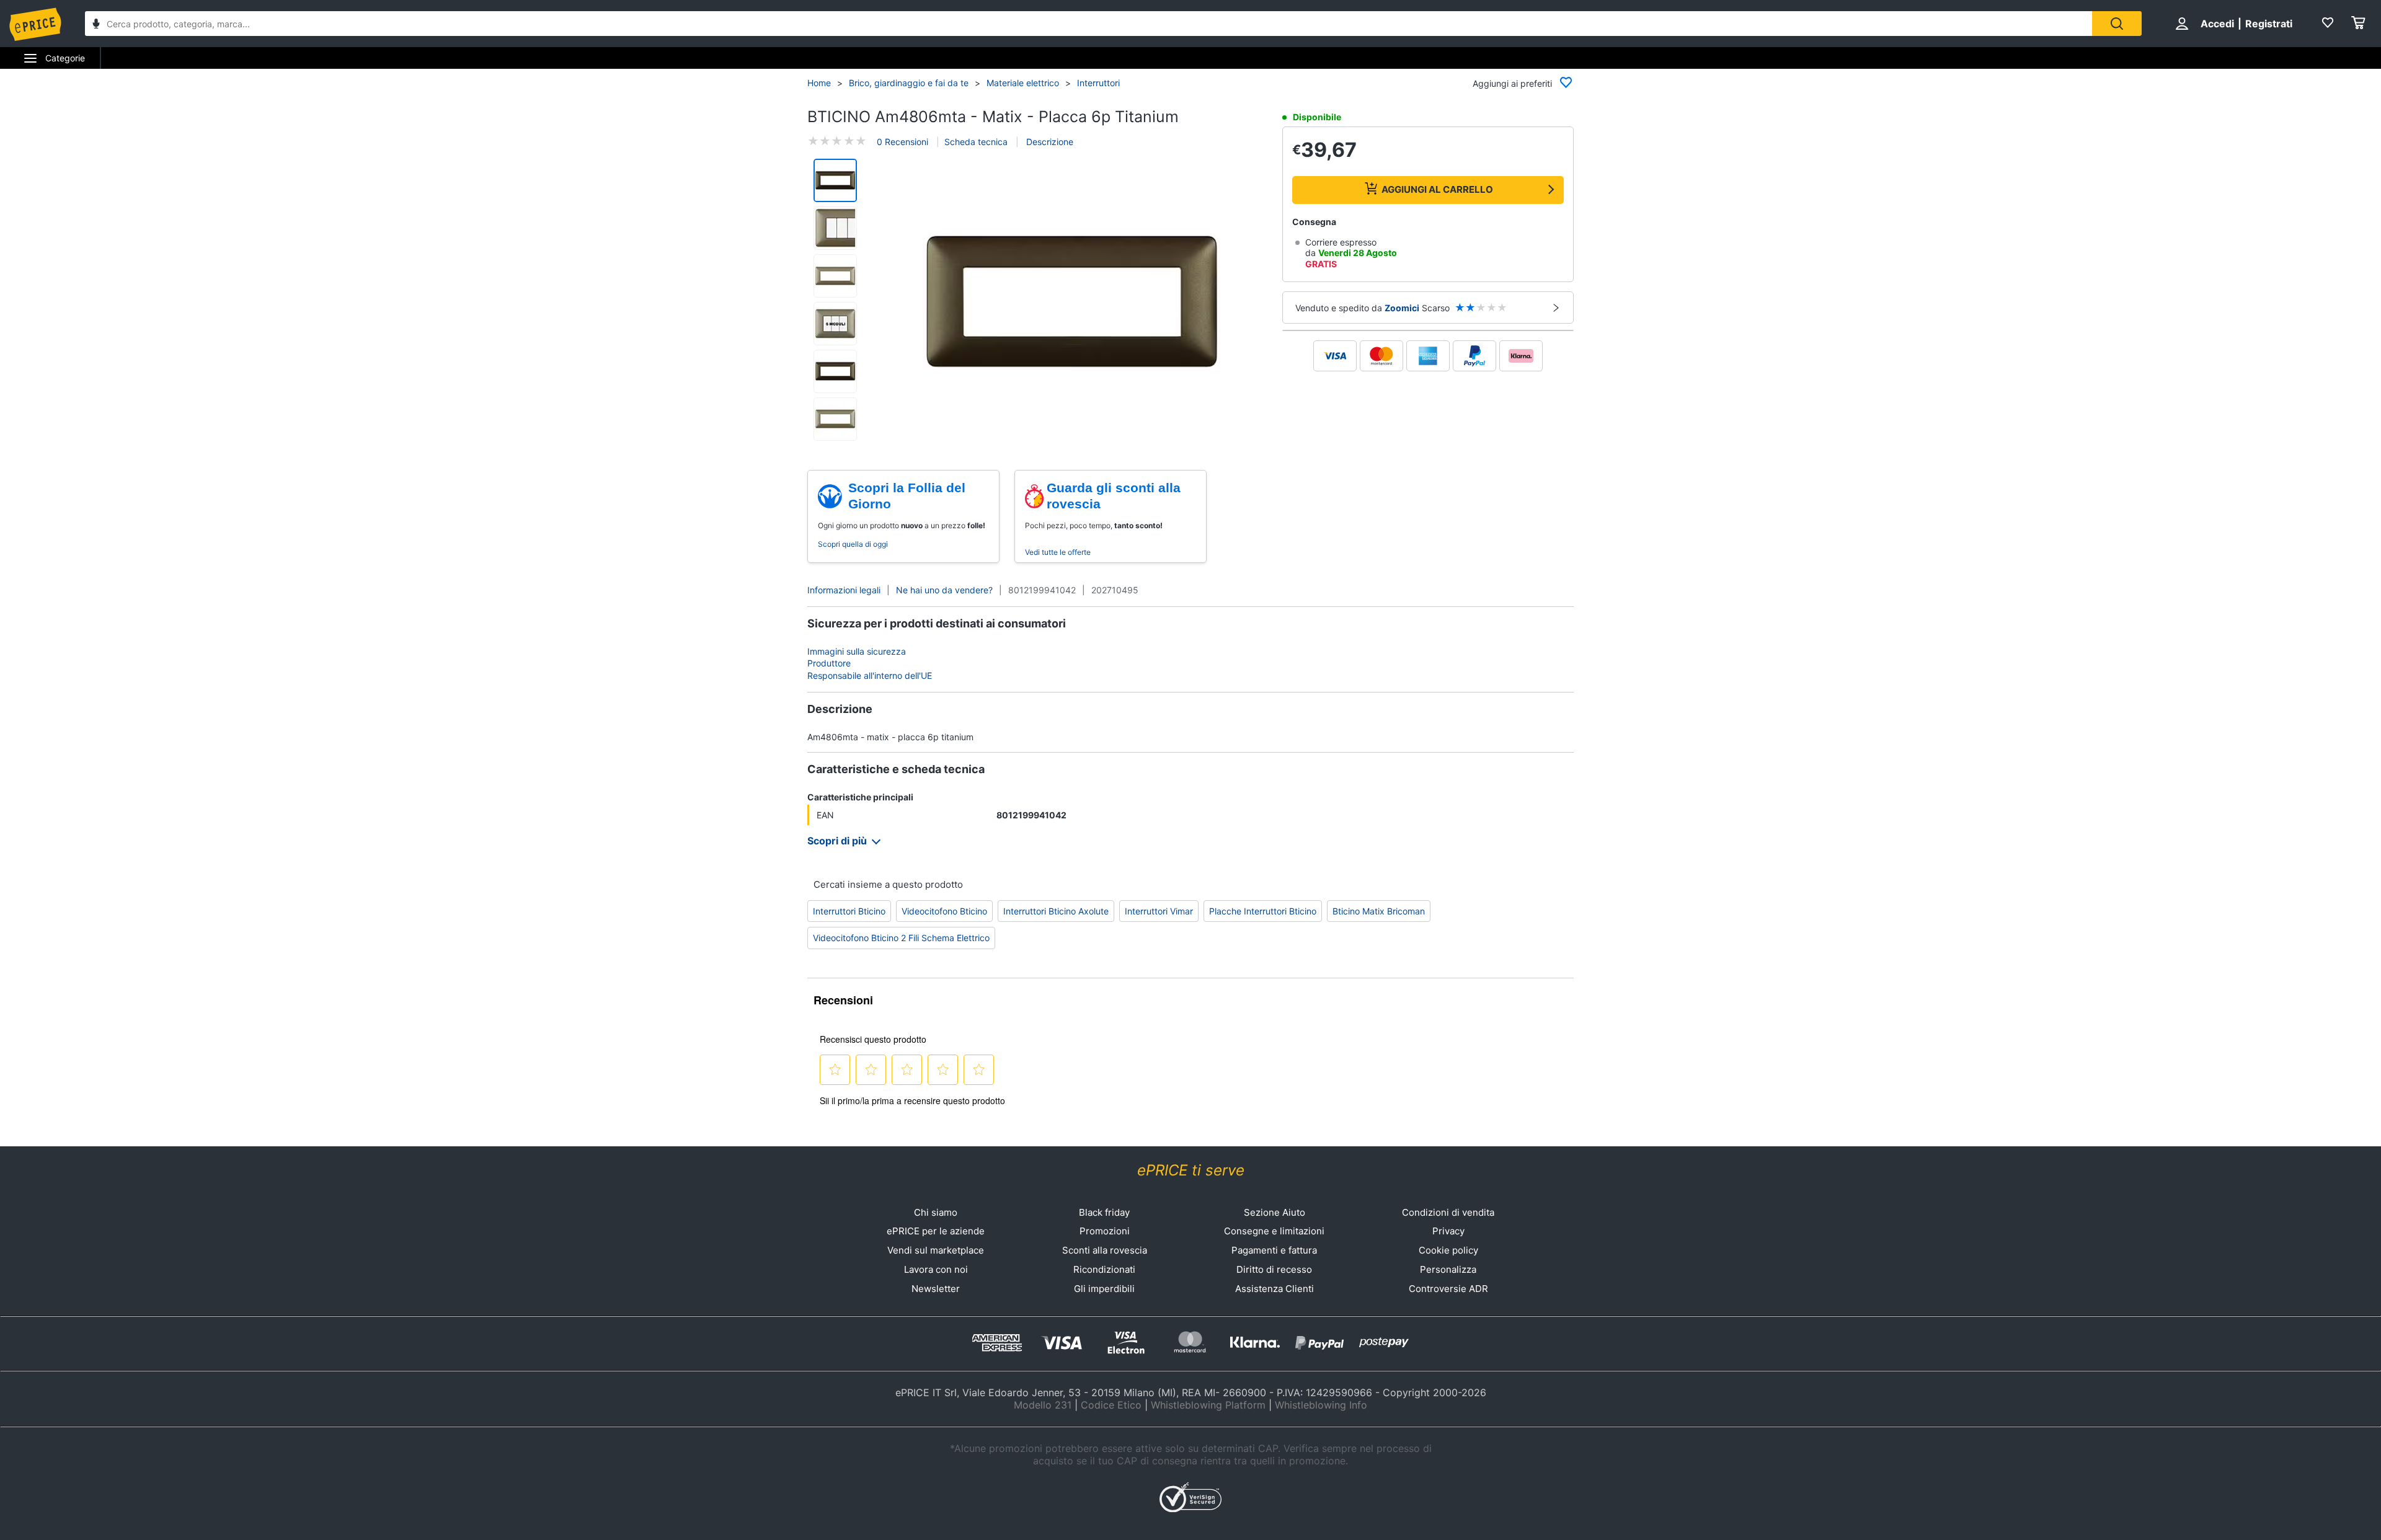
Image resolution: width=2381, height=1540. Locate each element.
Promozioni (1105, 1231)
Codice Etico (1111, 1405)
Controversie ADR (1448, 1289)
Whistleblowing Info (1321, 1405)
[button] (1071, 301)
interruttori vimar (1159, 911)
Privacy (1448, 1231)
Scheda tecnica (976, 142)
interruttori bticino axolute (1056, 911)
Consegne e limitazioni (1274, 1231)
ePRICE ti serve (1191, 1170)
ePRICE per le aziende (936, 1231)
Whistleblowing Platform (1208, 1405)
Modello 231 (1043, 1405)
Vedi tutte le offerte (1058, 552)
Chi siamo (936, 1212)
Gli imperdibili (1104, 1289)
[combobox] (1089, 24)
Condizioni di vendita (1448, 1212)
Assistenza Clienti (1275, 1289)
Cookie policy (1448, 1250)
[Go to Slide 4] (835, 324)
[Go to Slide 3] (835, 276)
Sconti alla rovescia (1105, 1250)
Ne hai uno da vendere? (944, 590)
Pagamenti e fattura (1274, 1250)
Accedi (2217, 24)
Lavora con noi (936, 1269)
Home (819, 83)
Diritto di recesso (1274, 1269)
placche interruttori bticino (1263, 911)
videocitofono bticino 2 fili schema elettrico (901, 938)
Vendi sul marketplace (936, 1250)
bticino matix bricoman (1379, 911)
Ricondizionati (1104, 1269)
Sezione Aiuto (1275, 1212)
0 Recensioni (902, 142)
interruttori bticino (849, 911)
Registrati (2269, 24)
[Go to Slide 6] (835, 419)
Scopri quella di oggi (853, 544)
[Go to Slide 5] (835, 371)
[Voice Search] (96, 25)
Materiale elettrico (1023, 83)
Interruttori (1098, 83)
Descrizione (1049, 142)
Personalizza (1448, 1269)
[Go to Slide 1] (835, 180)
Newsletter (936, 1289)
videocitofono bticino (944, 911)
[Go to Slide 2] (835, 228)
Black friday (1104, 1212)
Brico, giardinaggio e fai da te (909, 83)
